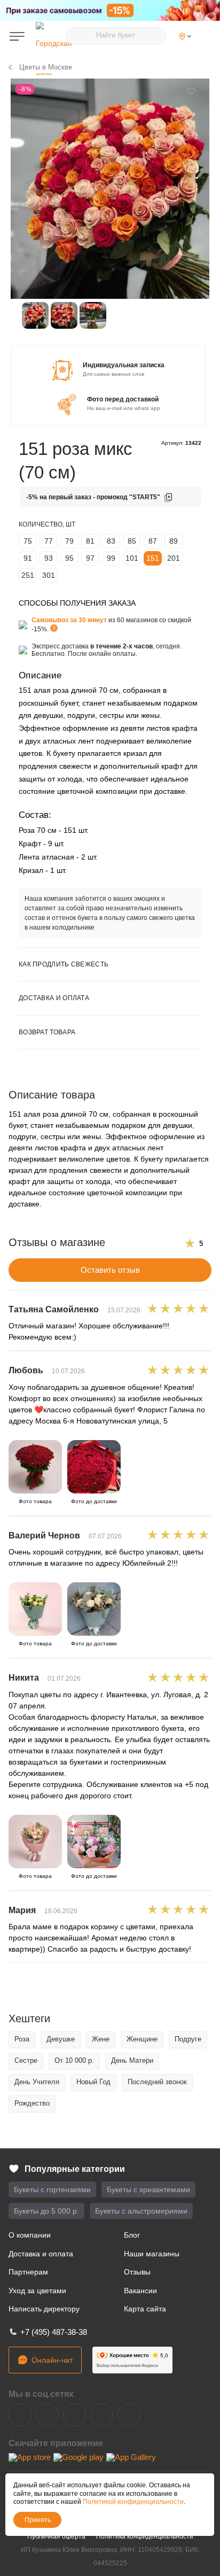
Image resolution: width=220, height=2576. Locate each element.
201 (174, 558)
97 (90, 558)
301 (49, 575)
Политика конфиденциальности (145, 2536)
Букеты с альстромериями (141, 2211)
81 (90, 541)
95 (69, 558)
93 (49, 558)
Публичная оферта (56, 2536)
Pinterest (129, 2415)
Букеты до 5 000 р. (46, 2211)
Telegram (47, 2415)
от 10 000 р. (74, 2060)
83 (111, 541)
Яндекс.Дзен (102, 2415)
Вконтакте (20, 2415)
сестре (26, 2060)
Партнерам (28, 2272)
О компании (30, 2235)
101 (132, 558)
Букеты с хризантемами (148, 2190)
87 (153, 541)
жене (101, 2039)
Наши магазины (152, 2254)
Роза (22, 2039)
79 (69, 541)
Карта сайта (145, 2309)
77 (49, 541)
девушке (61, 2039)
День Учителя (37, 2082)
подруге (188, 2039)
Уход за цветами (37, 2291)
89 (174, 541)
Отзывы (137, 2272)
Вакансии (140, 2291)
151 (153, 558)
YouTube (74, 2415)
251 (28, 575)
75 (28, 541)
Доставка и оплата (41, 2254)
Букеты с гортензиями (52, 2190)
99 (111, 558)
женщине (142, 2039)
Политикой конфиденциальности (133, 2502)
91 (28, 558)
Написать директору (44, 2309)
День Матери (132, 2060)
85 (132, 541)
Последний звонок (157, 2082)
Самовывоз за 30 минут (69, 620)
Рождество (32, 2103)
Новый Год (93, 2082)
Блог (132, 2235)
